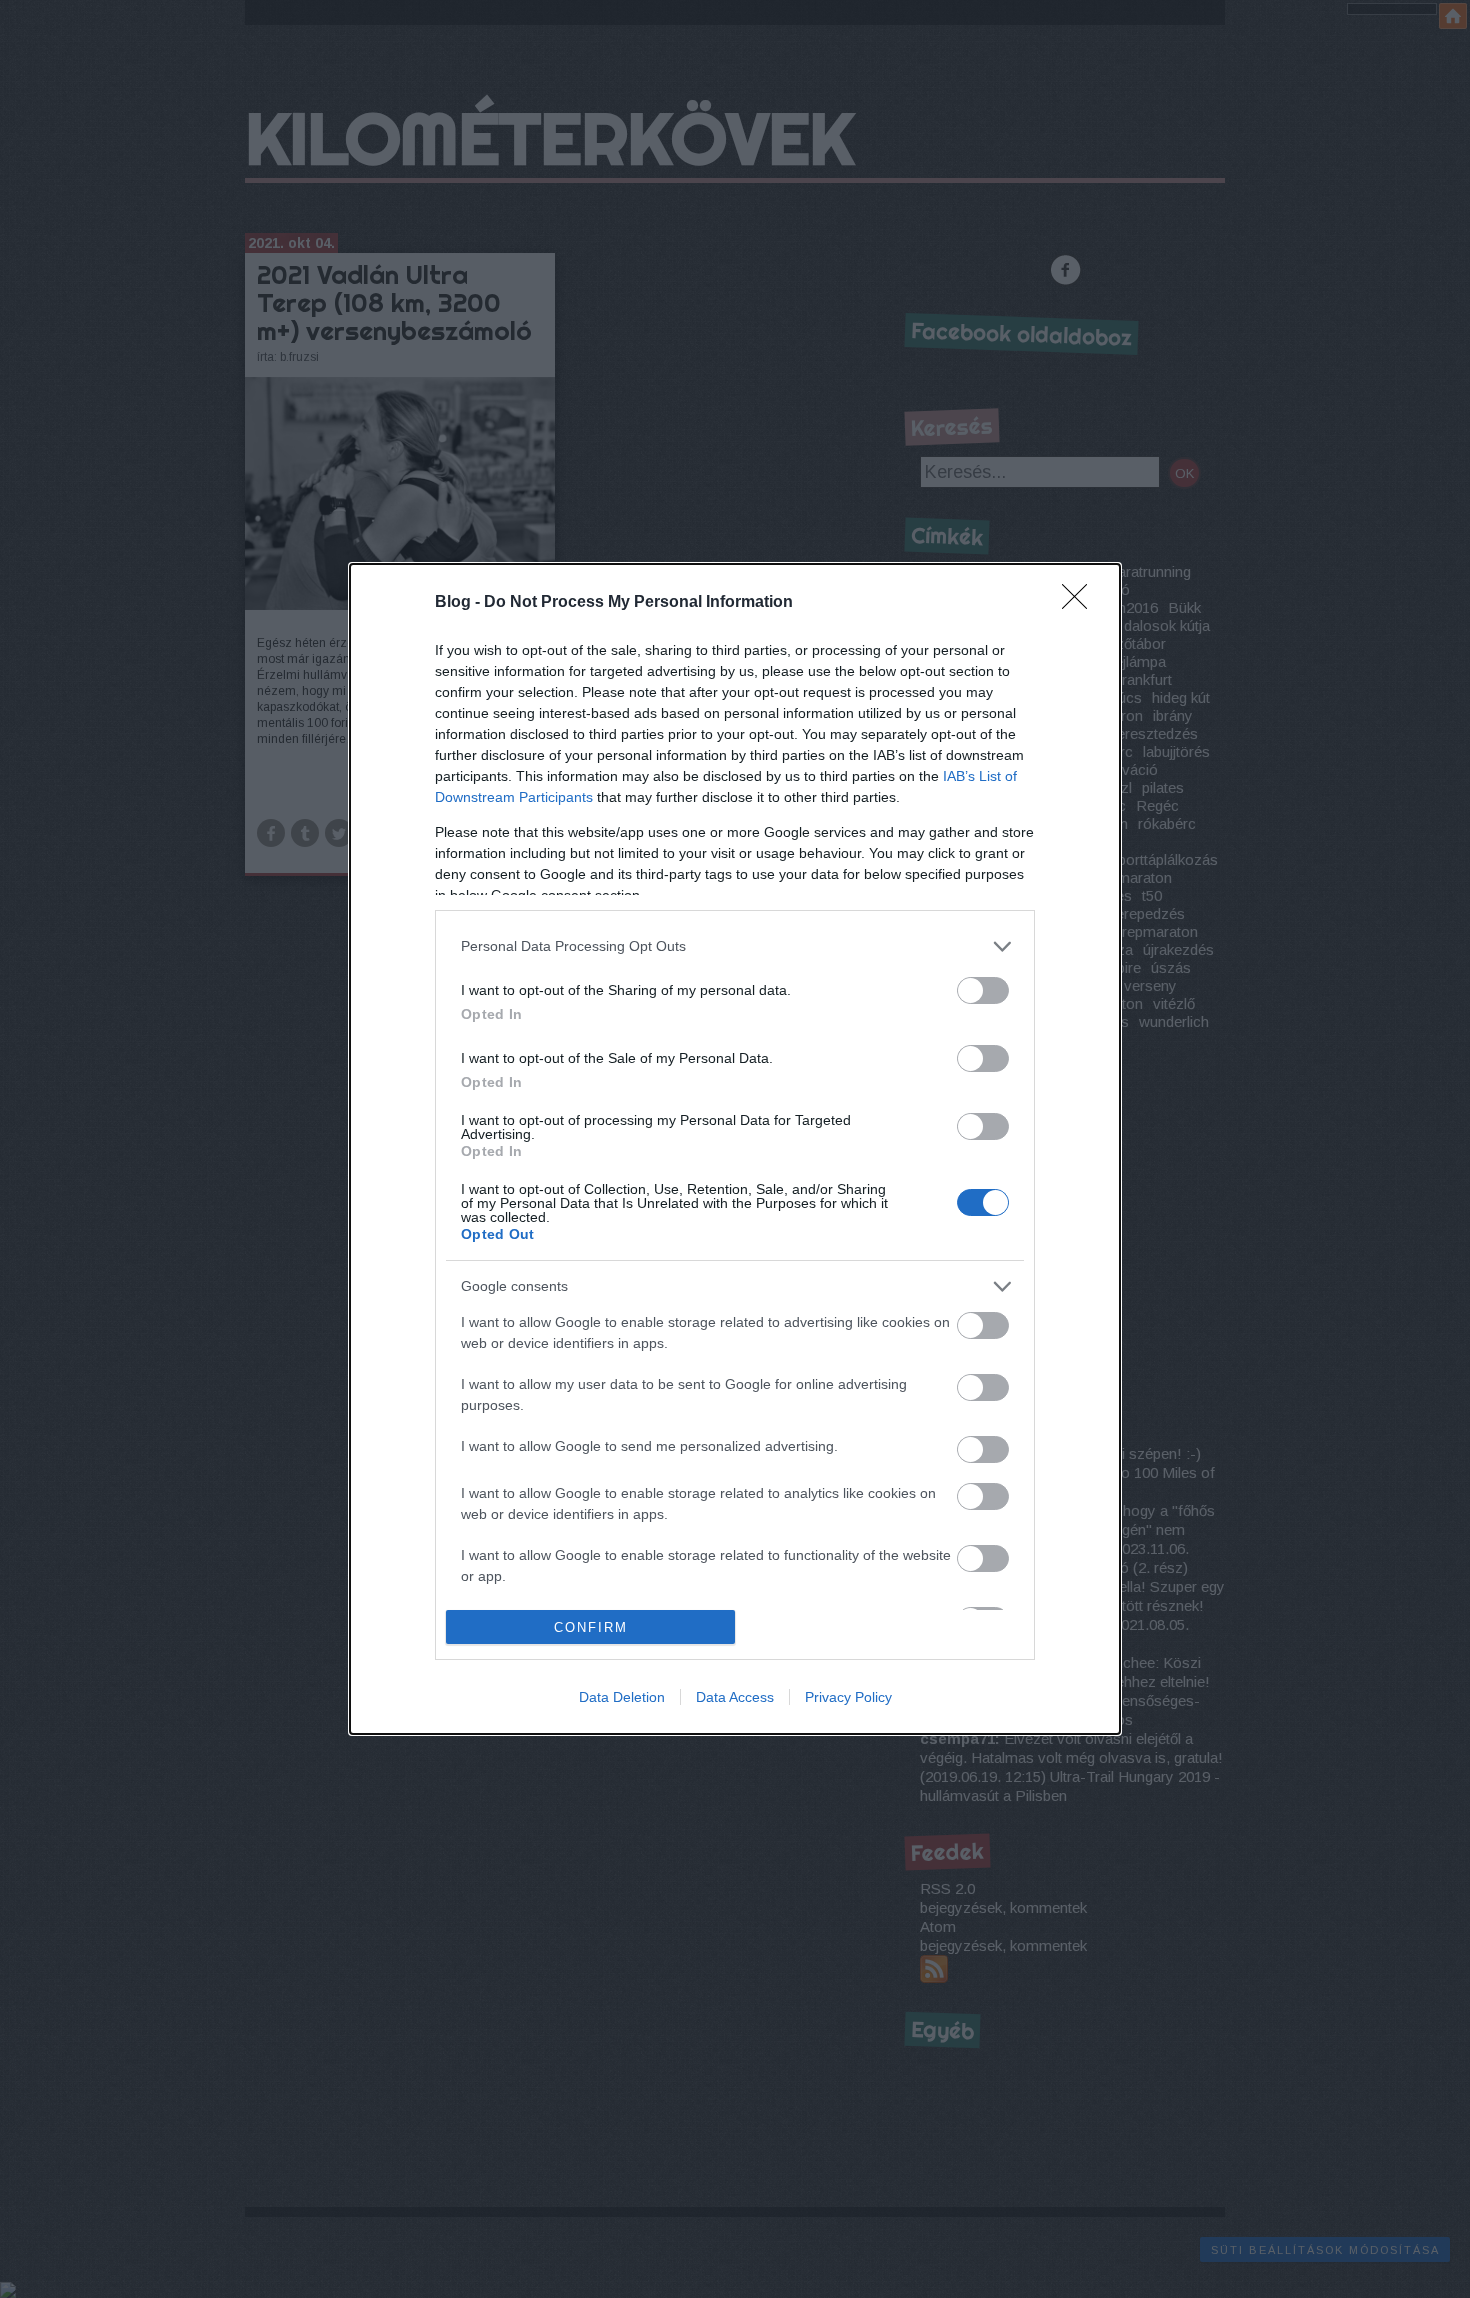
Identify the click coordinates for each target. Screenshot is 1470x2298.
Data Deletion (622, 1697)
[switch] (983, 990)
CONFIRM (591, 1627)
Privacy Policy (848, 1697)
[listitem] (735, 946)
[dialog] (735, 1149)
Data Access (735, 1697)
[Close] (1081, 603)
